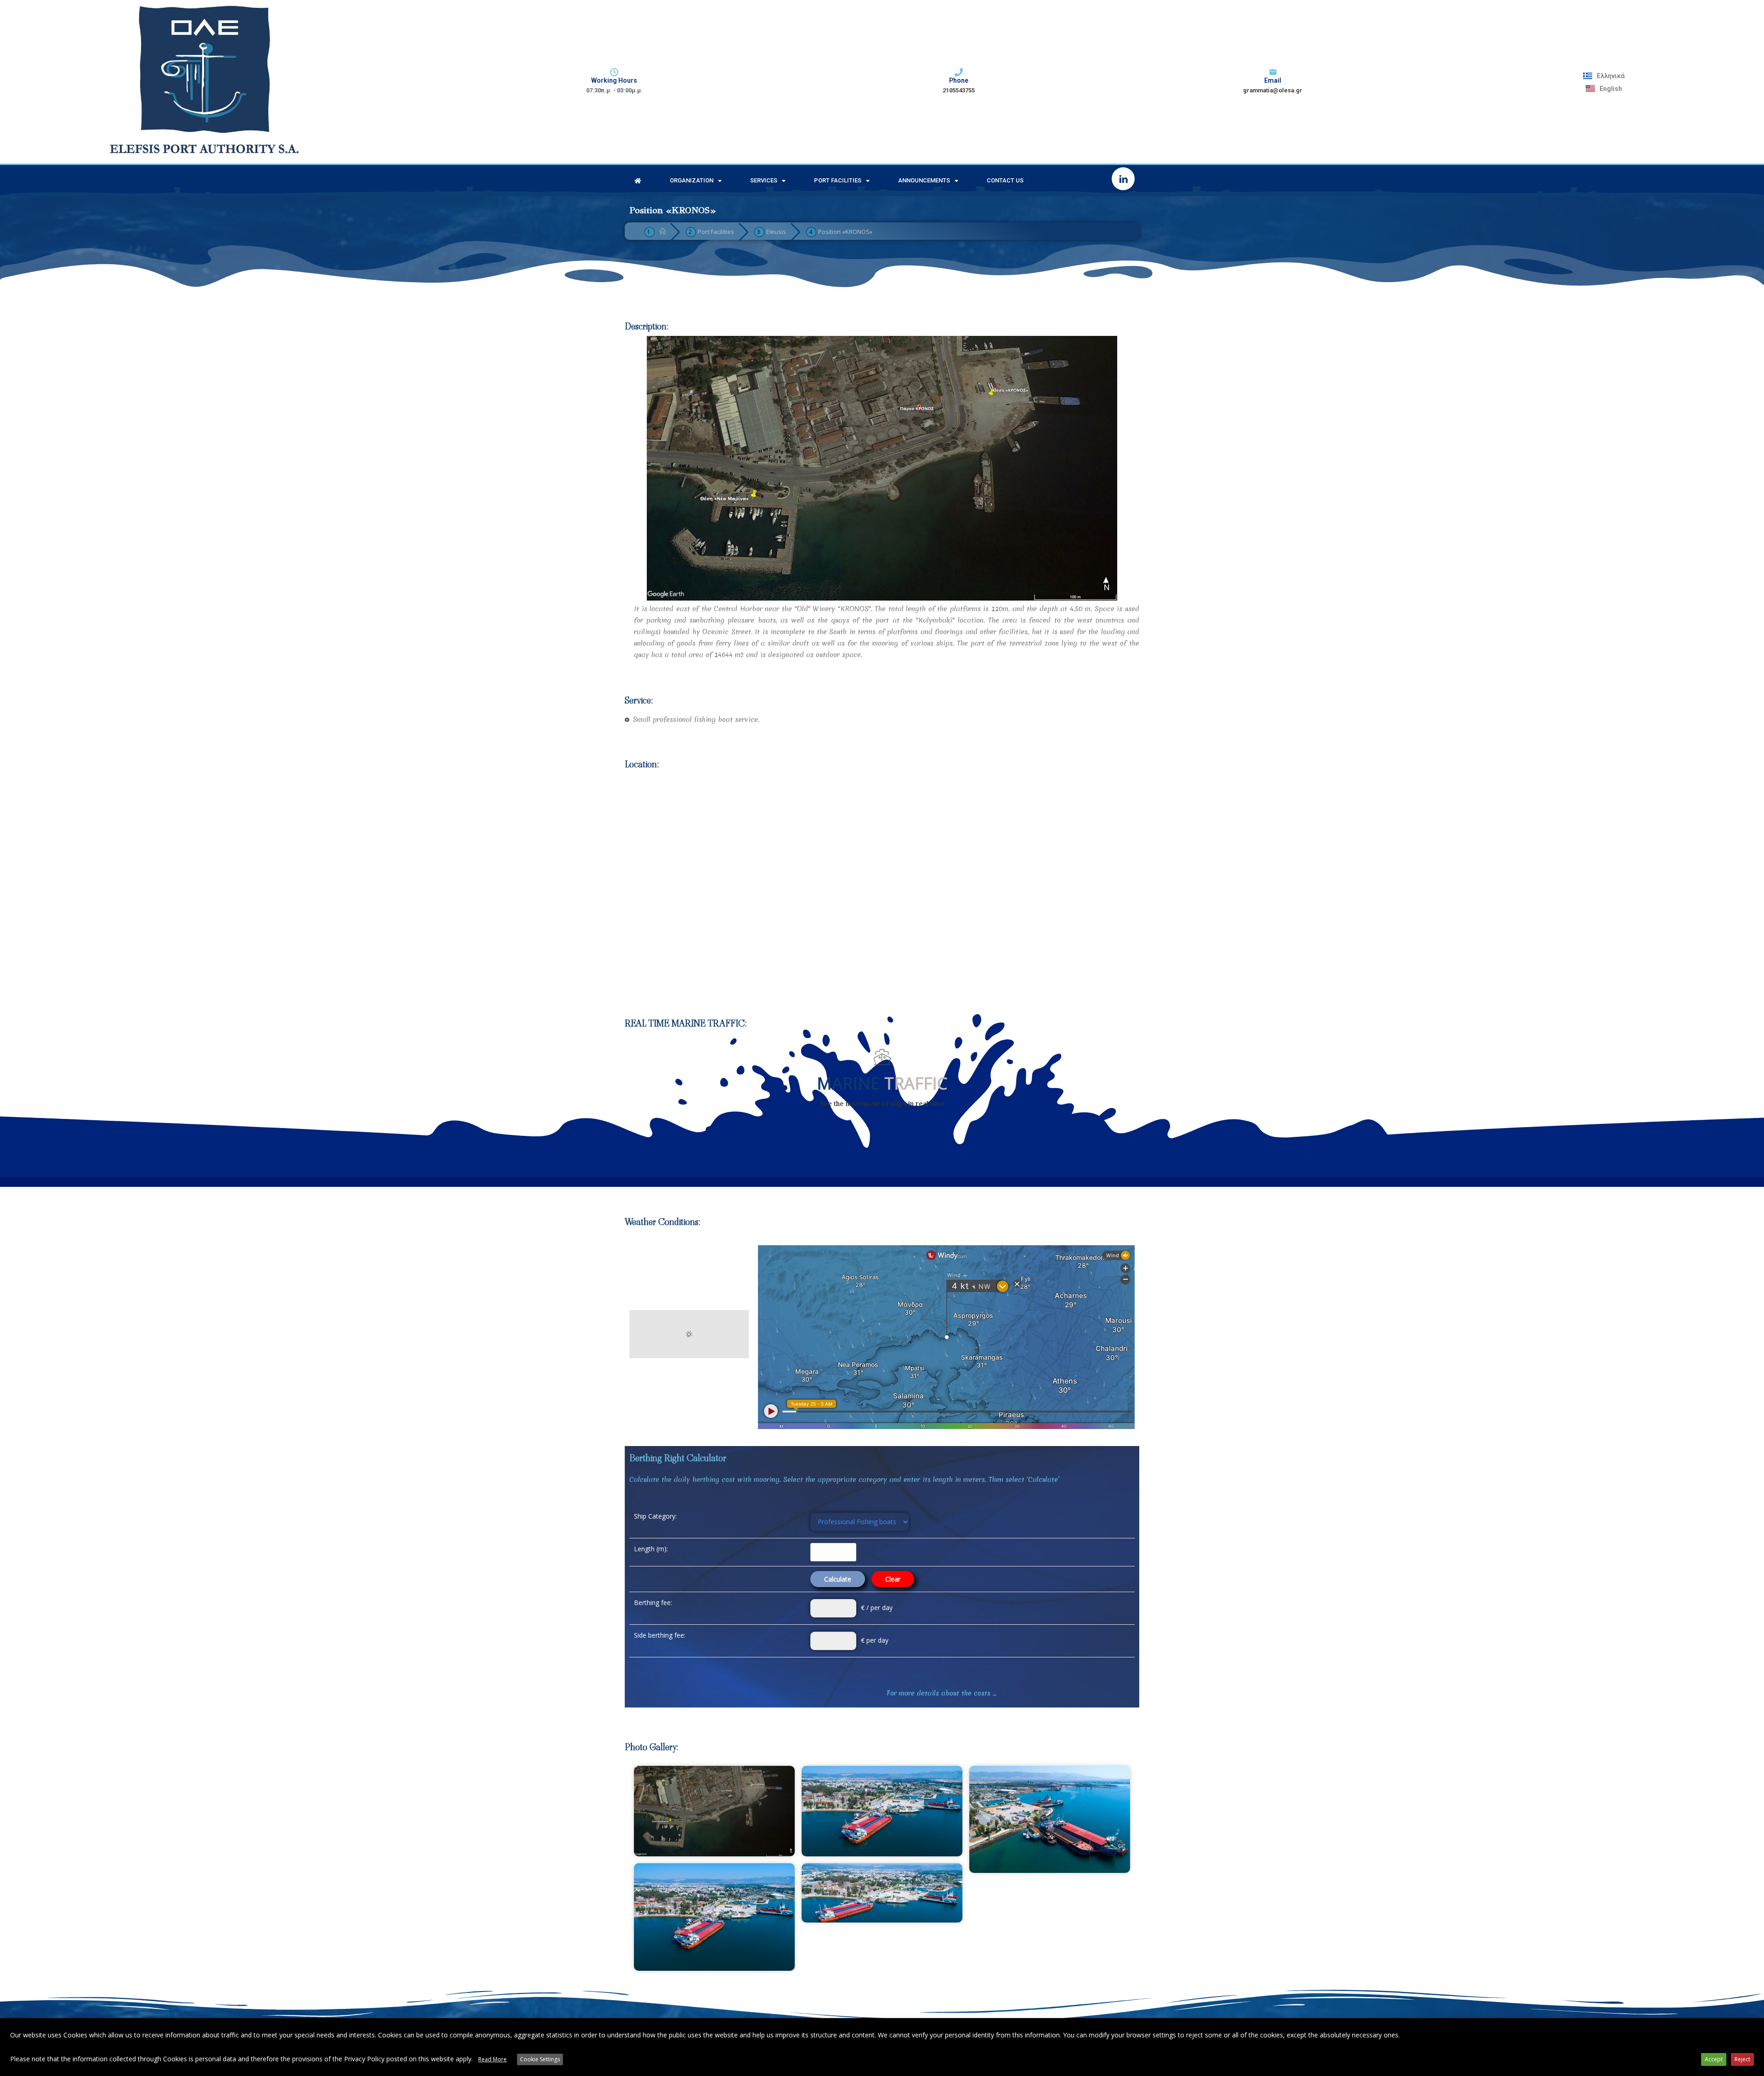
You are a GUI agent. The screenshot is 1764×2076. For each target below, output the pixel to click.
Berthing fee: (653, 1602)
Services (764, 180)
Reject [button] (1742, 2059)
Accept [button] (1714, 2059)
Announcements (924, 180)
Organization (692, 180)
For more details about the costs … (941, 1693)
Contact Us (1005, 180)
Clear (893, 1579)
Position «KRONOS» (845, 232)
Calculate (838, 1579)
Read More (492, 2059)
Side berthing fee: (660, 1635)
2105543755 (959, 90)
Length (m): (651, 1549)
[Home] (663, 232)
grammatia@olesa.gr (1273, 90)
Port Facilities (838, 180)
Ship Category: (655, 1516)
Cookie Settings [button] (540, 2059)
